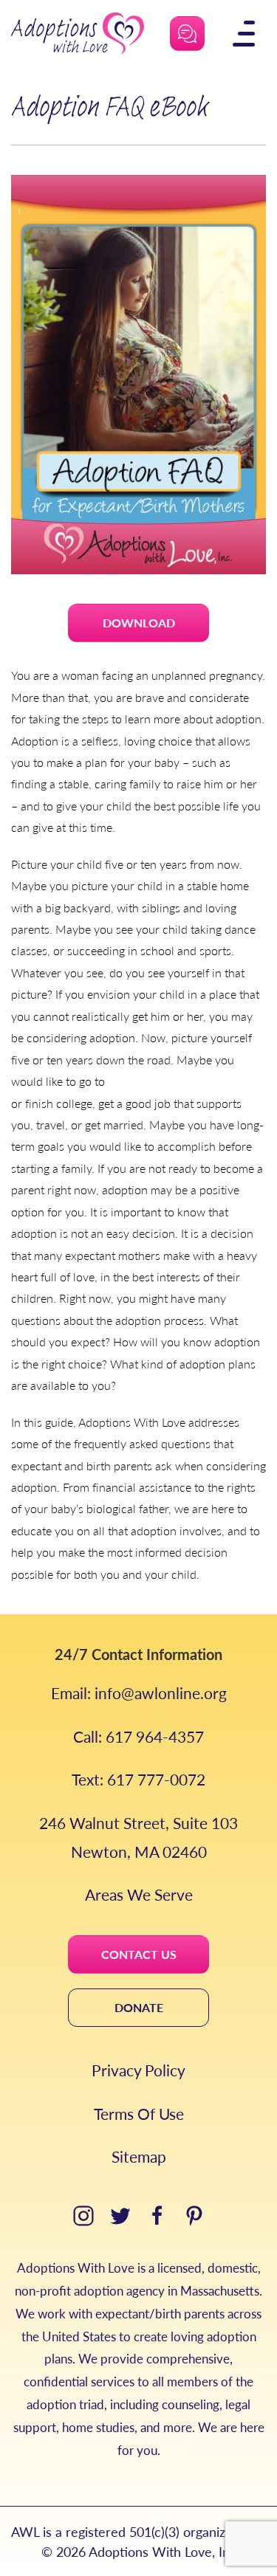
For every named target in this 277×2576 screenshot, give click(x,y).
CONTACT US (139, 1954)
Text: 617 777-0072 (138, 1779)
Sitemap (139, 2156)
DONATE (139, 2007)
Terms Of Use (139, 2114)
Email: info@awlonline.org (139, 1693)
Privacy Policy (138, 2070)
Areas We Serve (139, 1894)
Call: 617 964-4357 (138, 1736)
